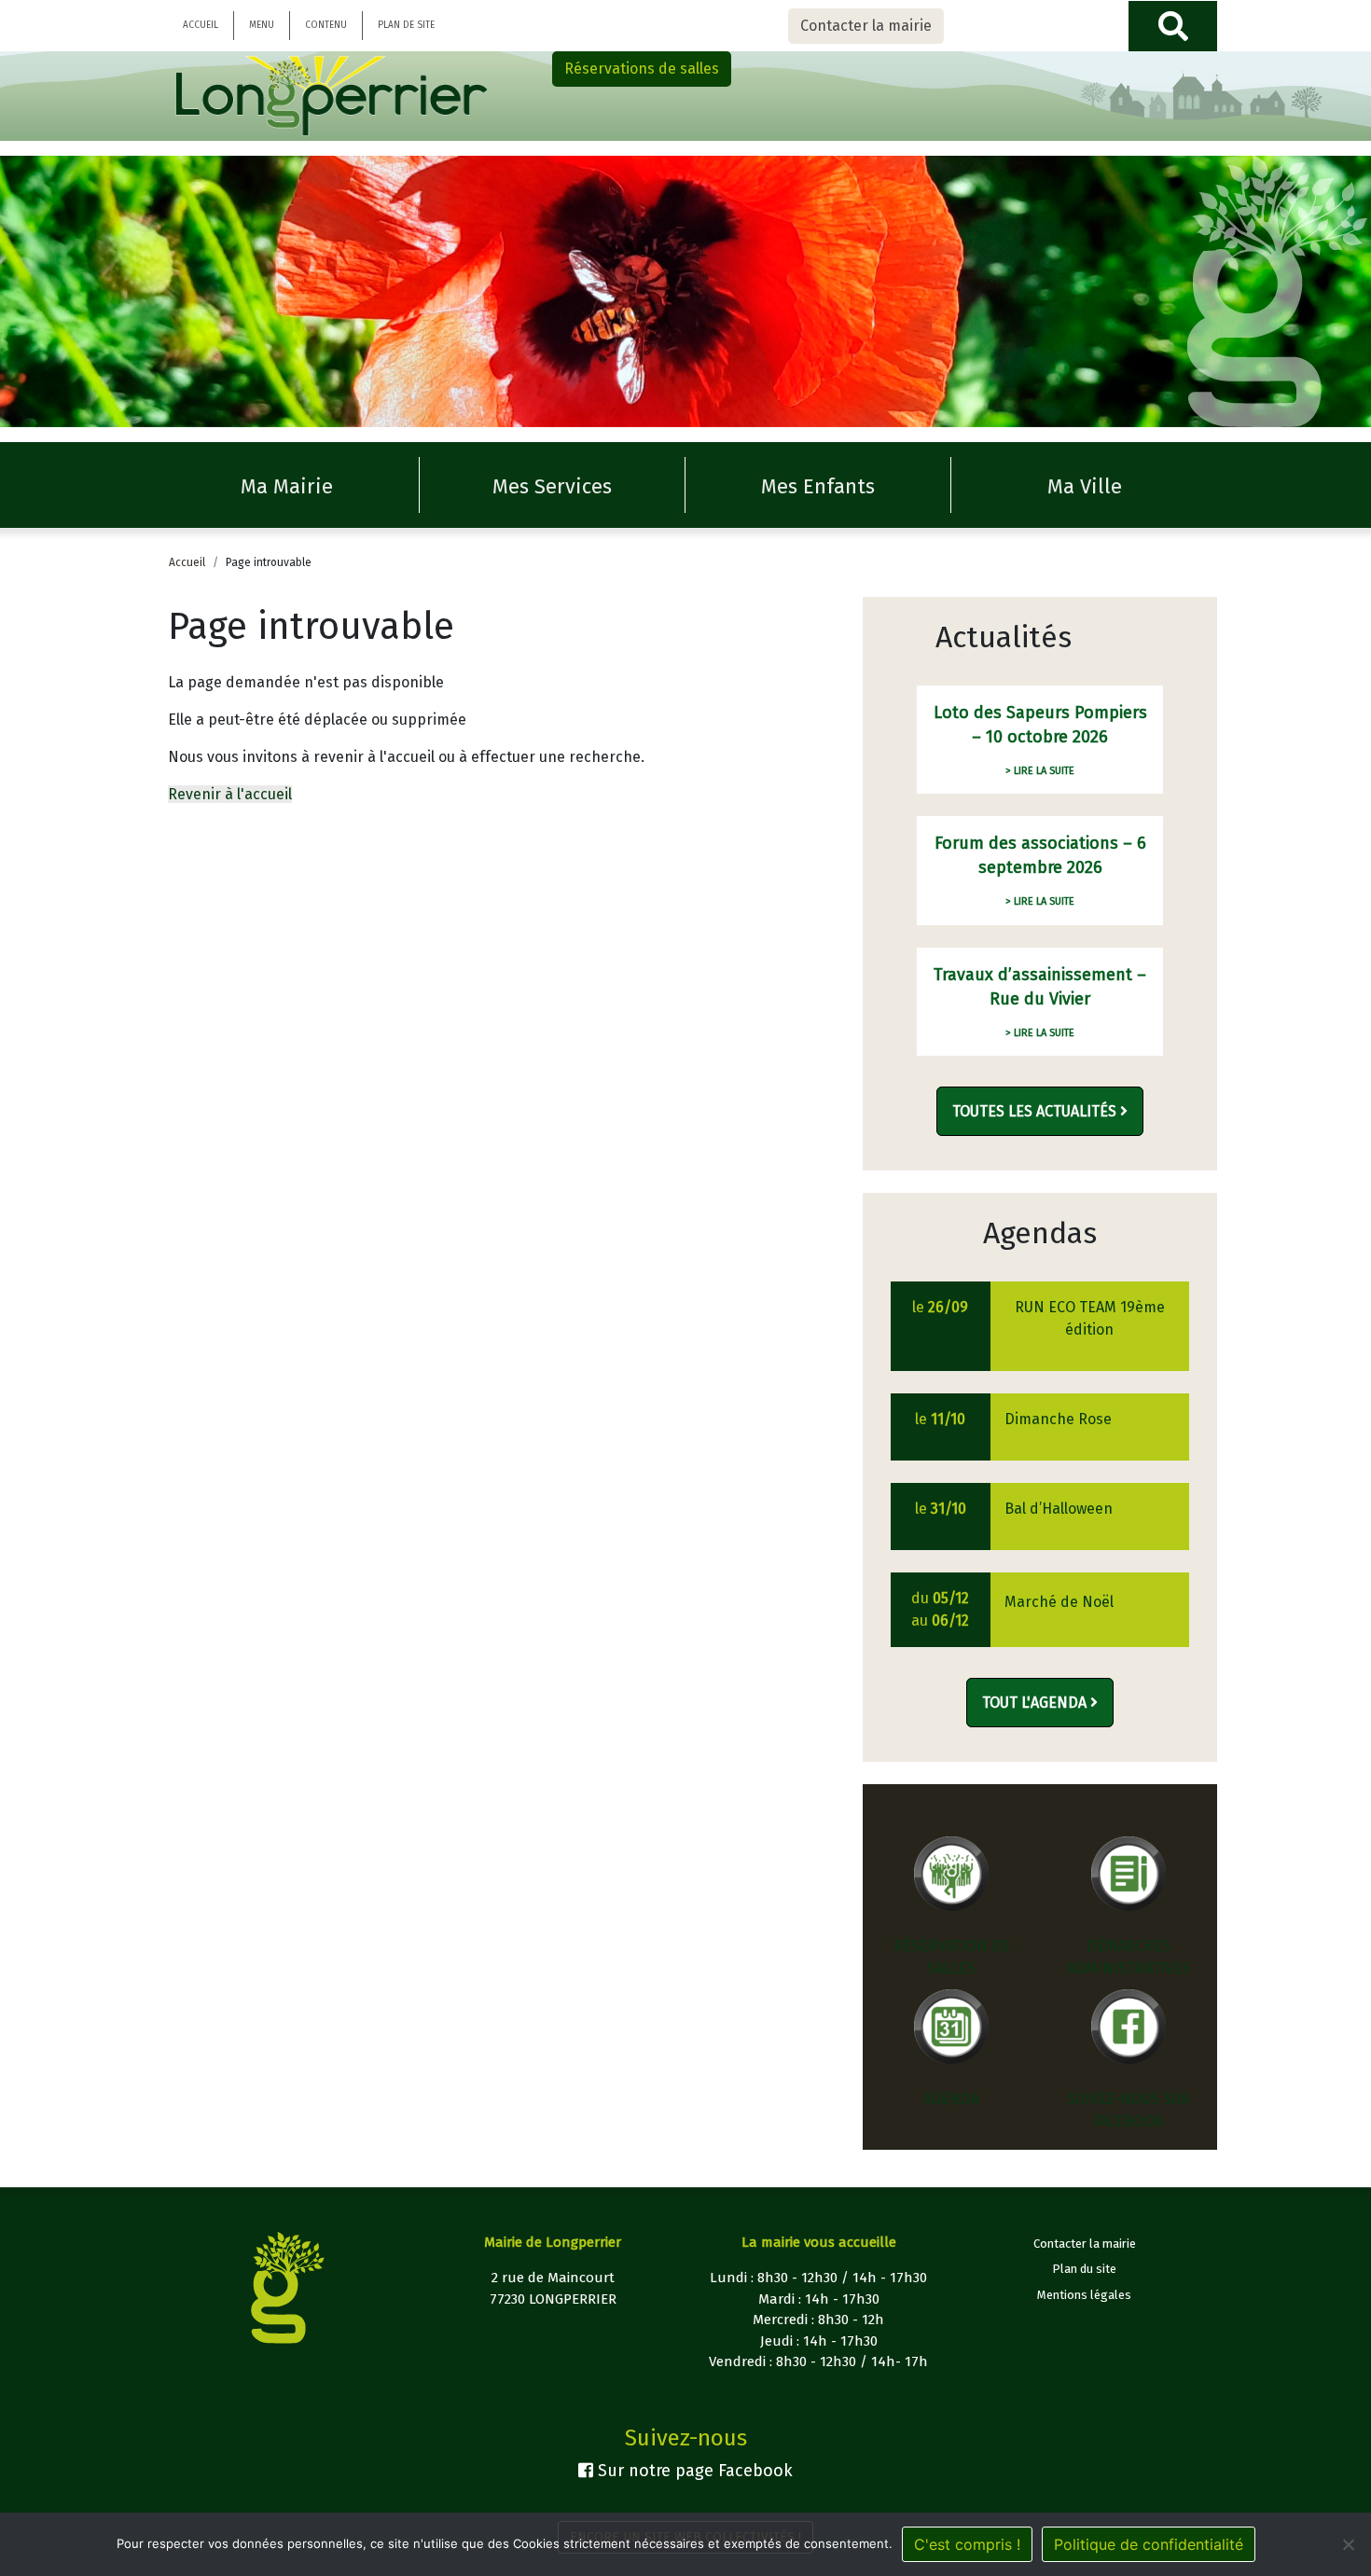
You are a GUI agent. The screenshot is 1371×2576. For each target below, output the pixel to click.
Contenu (326, 25)
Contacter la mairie (866, 26)
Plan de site (406, 25)
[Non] (1348, 2544)
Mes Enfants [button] (818, 486)
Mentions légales (1084, 2295)
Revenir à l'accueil (230, 794)
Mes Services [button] (552, 486)
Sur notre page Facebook (693, 2471)
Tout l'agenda (1036, 1703)
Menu (262, 25)
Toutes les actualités (1036, 1111)
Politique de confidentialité (1149, 2544)
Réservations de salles (642, 69)
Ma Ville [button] (1085, 486)
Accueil (201, 25)
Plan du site (1084, 2269)
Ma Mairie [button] (287, 486)
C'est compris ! (967, 2544)
